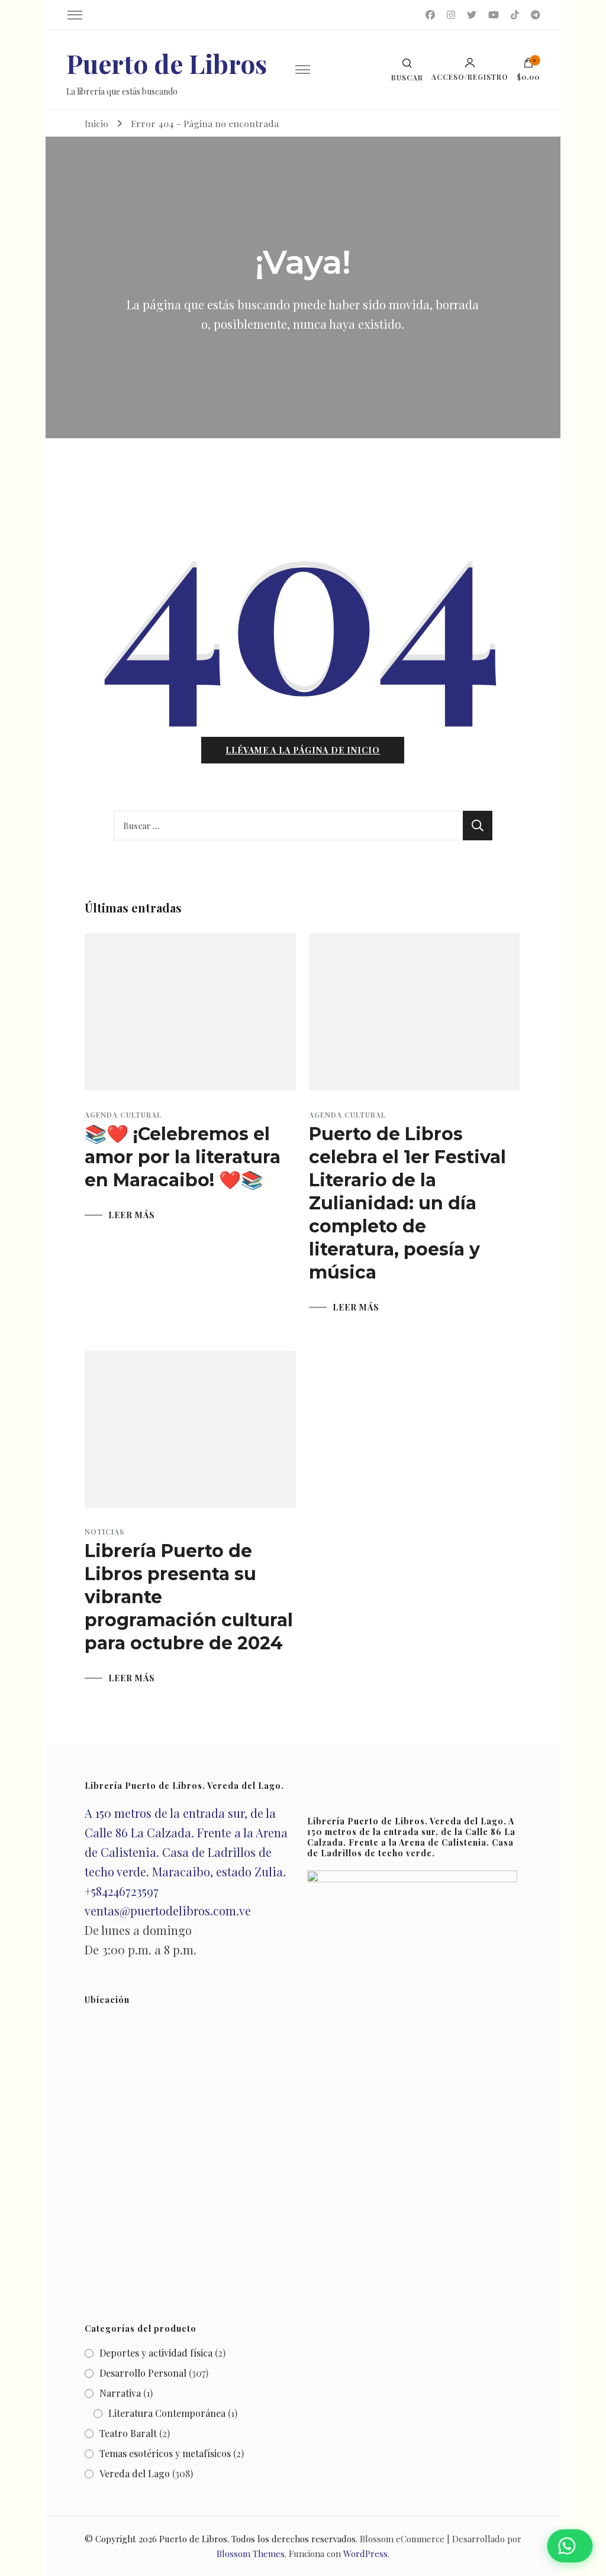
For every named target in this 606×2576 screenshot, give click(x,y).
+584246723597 (122, 1891)
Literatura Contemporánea (167, 2413)
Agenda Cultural (123, 1115)
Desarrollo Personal (143, 2373)
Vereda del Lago (135, 2473)
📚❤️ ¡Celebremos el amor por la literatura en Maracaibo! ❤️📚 (183, 1157)
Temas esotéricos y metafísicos (165, 2453)
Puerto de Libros (167, 63)
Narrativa (120, 2393)
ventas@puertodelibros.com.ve (168, 1910)
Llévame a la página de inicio (303, 750)
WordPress (365, 2554)
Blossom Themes (251, 2554)
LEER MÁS (132, 1215)
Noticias (104, 1532)
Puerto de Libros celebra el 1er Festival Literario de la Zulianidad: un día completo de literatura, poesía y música (407, 1203)
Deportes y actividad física (156, 2353)
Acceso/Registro (470, 76)
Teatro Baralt (128, 2433)
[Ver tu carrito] (528, 66)
